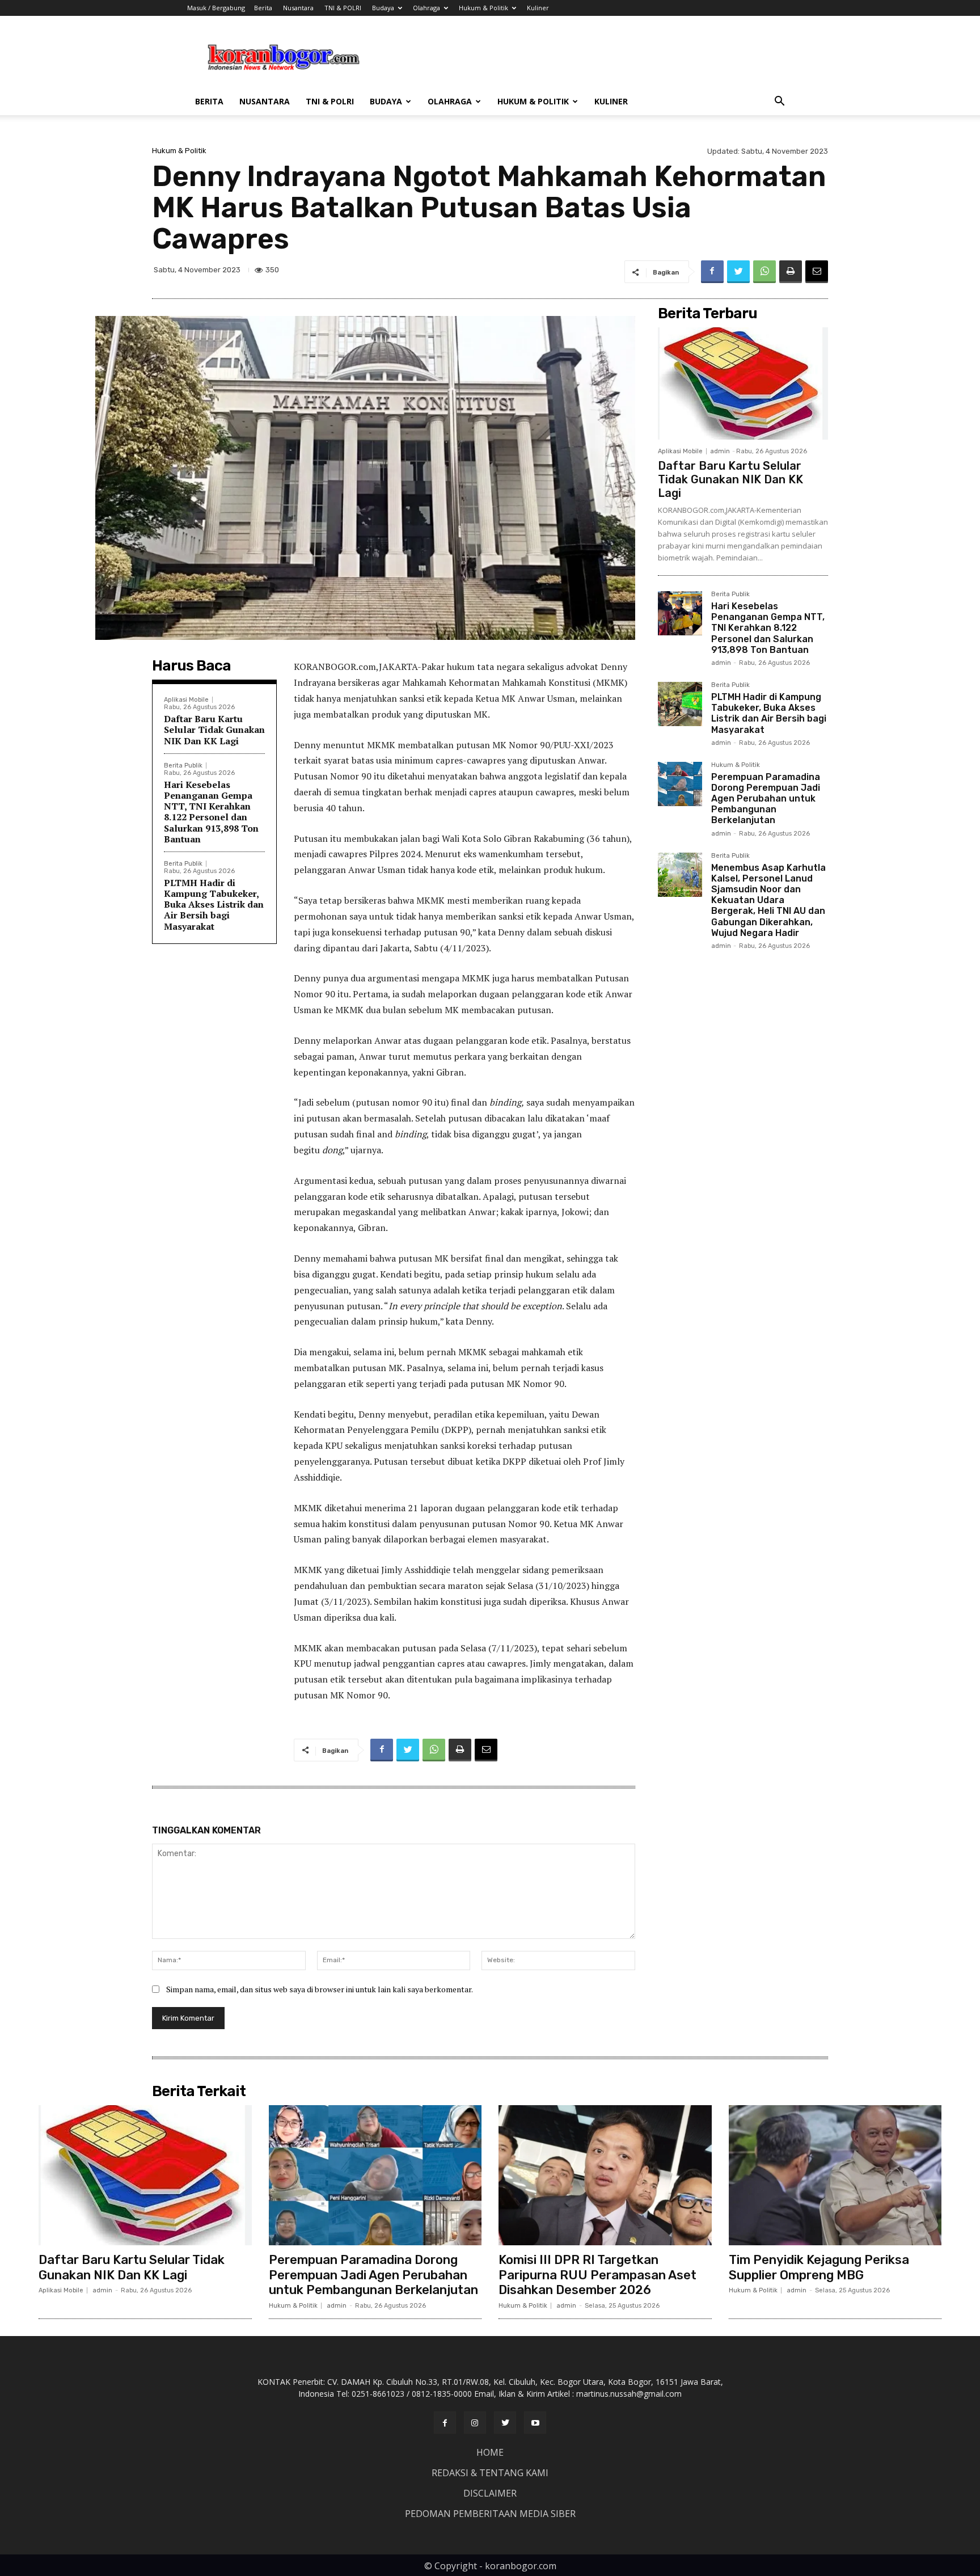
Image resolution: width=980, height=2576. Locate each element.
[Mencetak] (791, 272)
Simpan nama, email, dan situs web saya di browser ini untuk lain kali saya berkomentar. (320, 1989)
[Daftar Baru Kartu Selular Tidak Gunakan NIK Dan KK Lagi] (743, 383)
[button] (779, 102)
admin (720, 451)
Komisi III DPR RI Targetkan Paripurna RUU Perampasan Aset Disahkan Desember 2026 (597, 2275)
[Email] (817, 272)
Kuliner (538, 8)
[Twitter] (738, 272)
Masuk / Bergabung (216, 8)
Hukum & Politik (483, 8)
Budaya (383, 8)
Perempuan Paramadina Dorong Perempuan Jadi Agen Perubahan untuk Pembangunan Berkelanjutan (766, 799)
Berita (263, 8)
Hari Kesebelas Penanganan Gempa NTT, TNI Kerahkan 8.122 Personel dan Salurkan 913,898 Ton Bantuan (211, 812)
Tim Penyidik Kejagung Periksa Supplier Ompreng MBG (819, 2267)
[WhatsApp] (764, 272)
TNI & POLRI (343, 8)
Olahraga (426, 8)
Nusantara (298, 8)
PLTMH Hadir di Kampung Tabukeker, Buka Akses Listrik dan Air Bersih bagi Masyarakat (214, 905)
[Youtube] (535, 2423)
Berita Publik (183, 766)
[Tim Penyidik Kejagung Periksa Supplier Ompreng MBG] (835, 2176)
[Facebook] (712, 272)
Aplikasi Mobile (186, 700)
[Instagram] (475, 2423)
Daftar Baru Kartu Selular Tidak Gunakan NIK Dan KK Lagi (214, 730)
